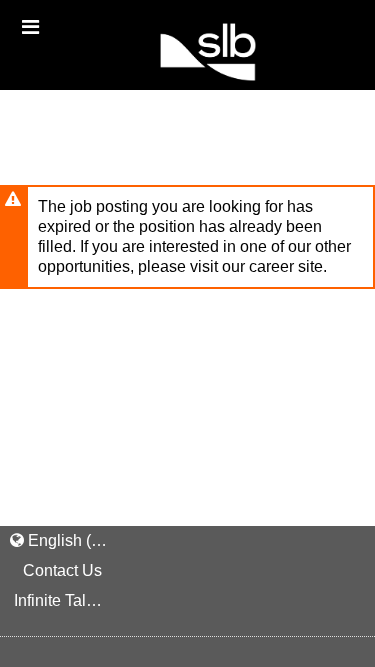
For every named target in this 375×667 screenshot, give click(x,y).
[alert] (187, 237)
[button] (30, 27)
